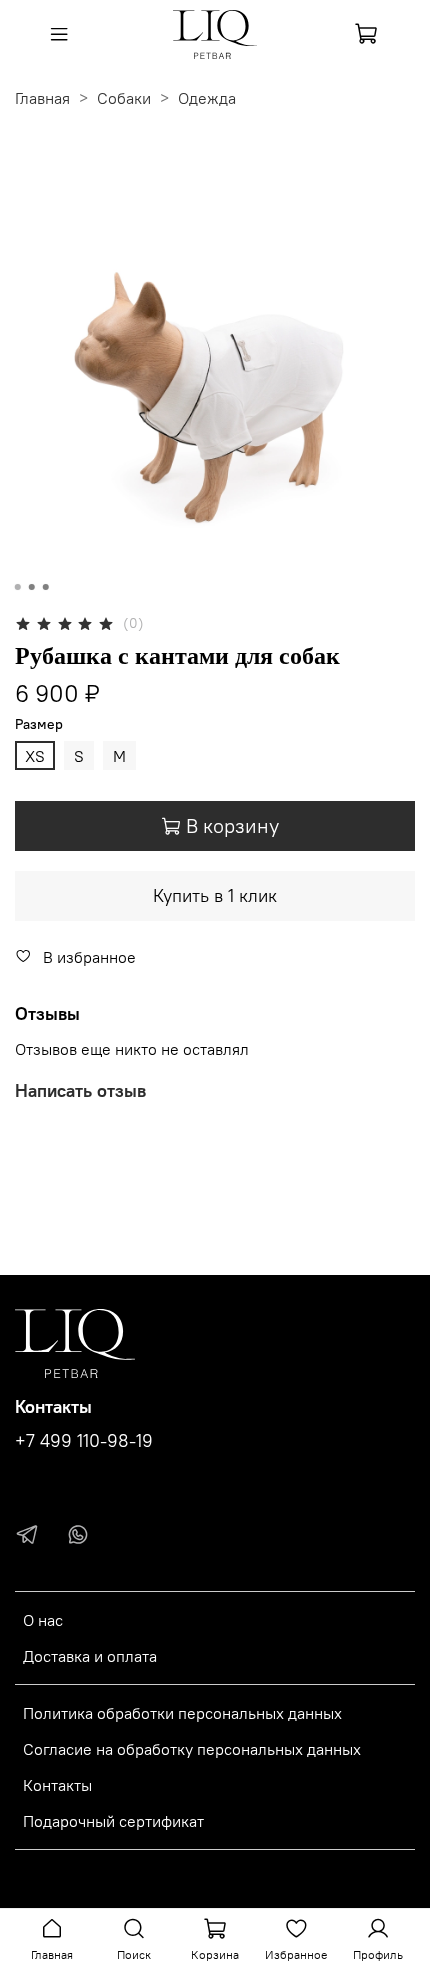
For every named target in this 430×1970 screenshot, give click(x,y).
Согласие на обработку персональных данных (192, 1749)
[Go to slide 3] (46, 587)
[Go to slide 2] (32, 587)
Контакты (57, 1785)
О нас (43, 1620)
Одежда (207, 98)
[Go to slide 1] (18, 587)
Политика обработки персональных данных (182, 1713)
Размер (39, 724)
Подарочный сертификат (113, 1821)
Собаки (124, 98)
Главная (42, 98)
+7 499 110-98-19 (84, 1441)
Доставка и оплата (90, 1656)
